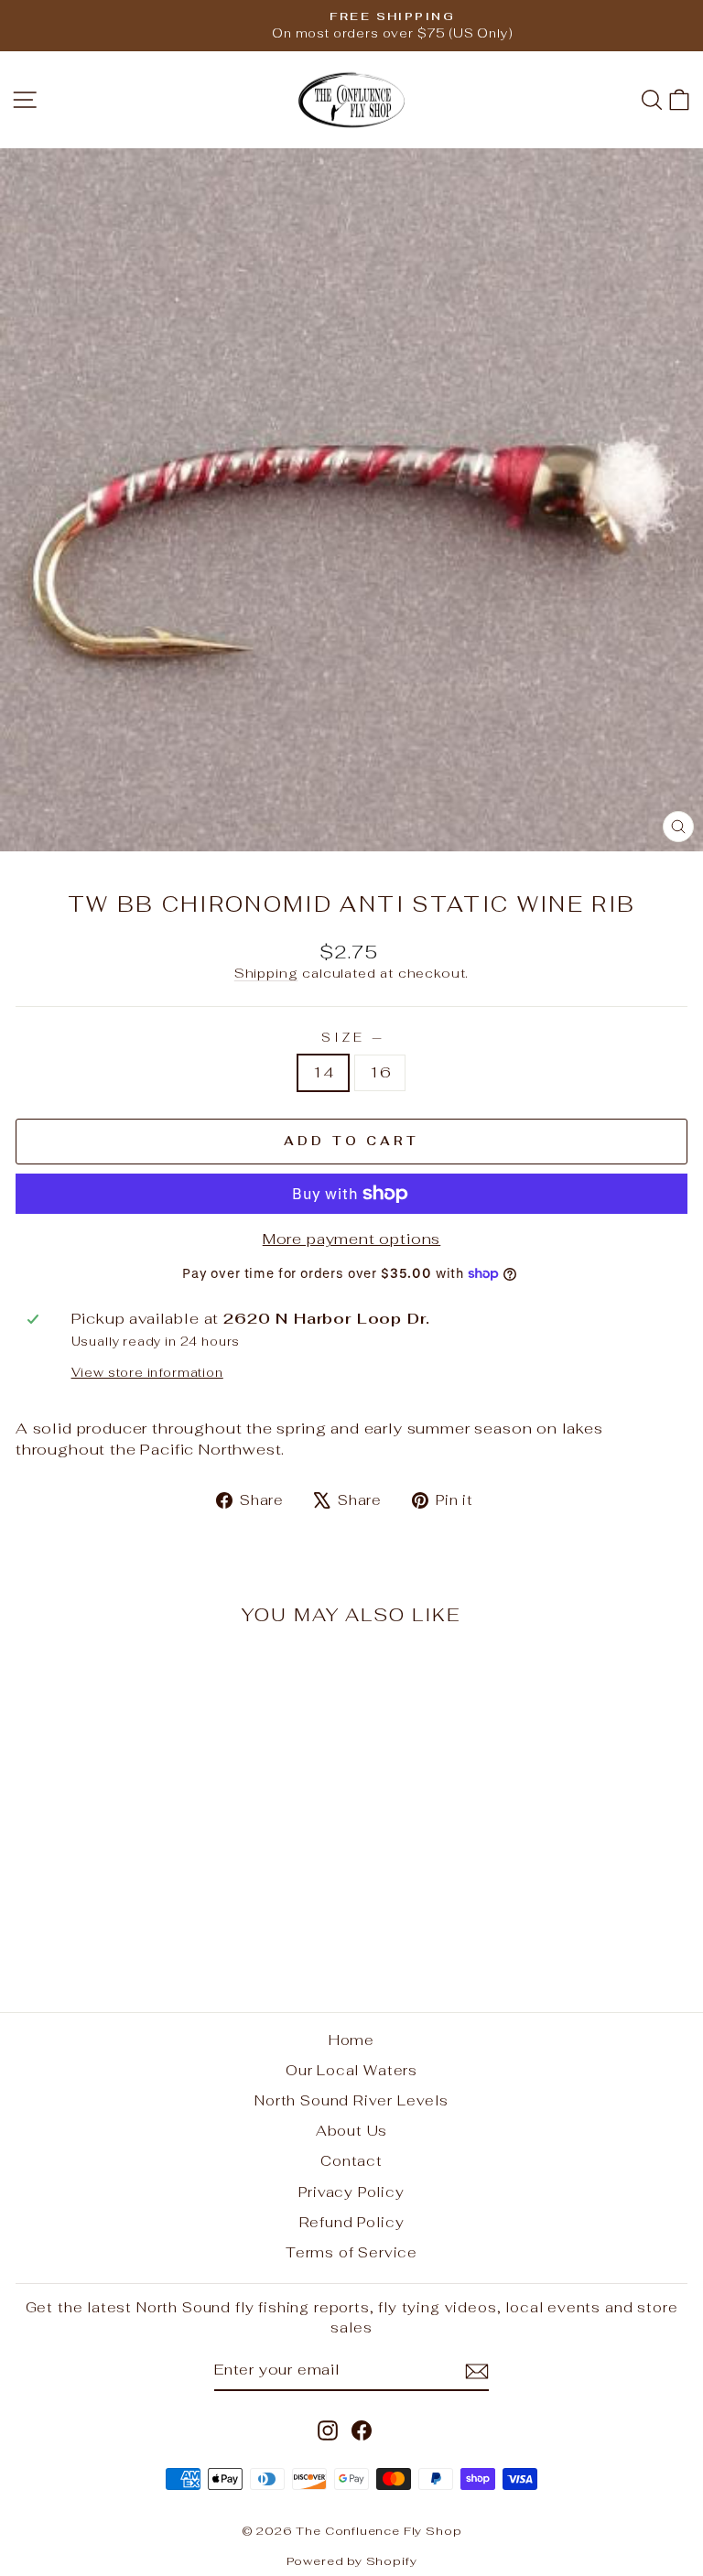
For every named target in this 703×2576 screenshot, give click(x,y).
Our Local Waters (351, 2070)
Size (351, 1038)
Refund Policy (352, 2222)
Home (351, 2040)
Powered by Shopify (352, 2561)
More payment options (352, 1239)
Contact (351, 2161)
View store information (147, 1373)
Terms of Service (351, 2252)
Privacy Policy (351, 2192)
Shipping (266, 973)
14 (323, 1072)
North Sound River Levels (351, 2100)
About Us (352, 2131)
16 (380, 1072)
